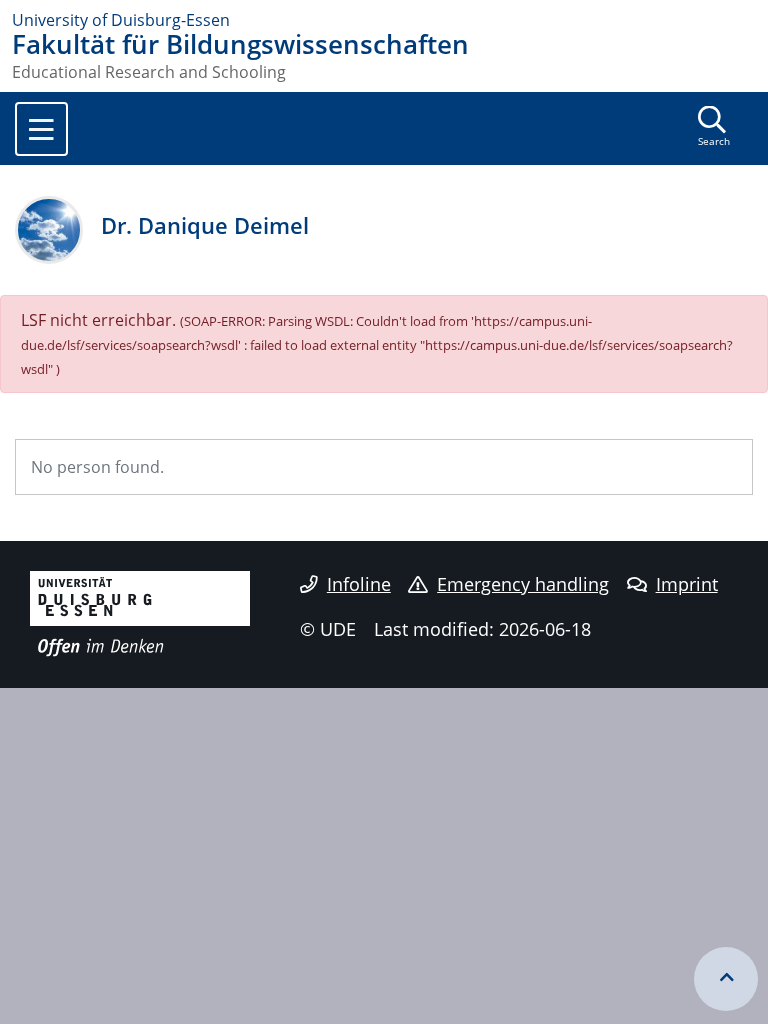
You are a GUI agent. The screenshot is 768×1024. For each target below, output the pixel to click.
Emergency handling (523, 584)
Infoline (359, 584)
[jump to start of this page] (726, 979)
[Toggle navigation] (41, 129)
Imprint (687, 584)
